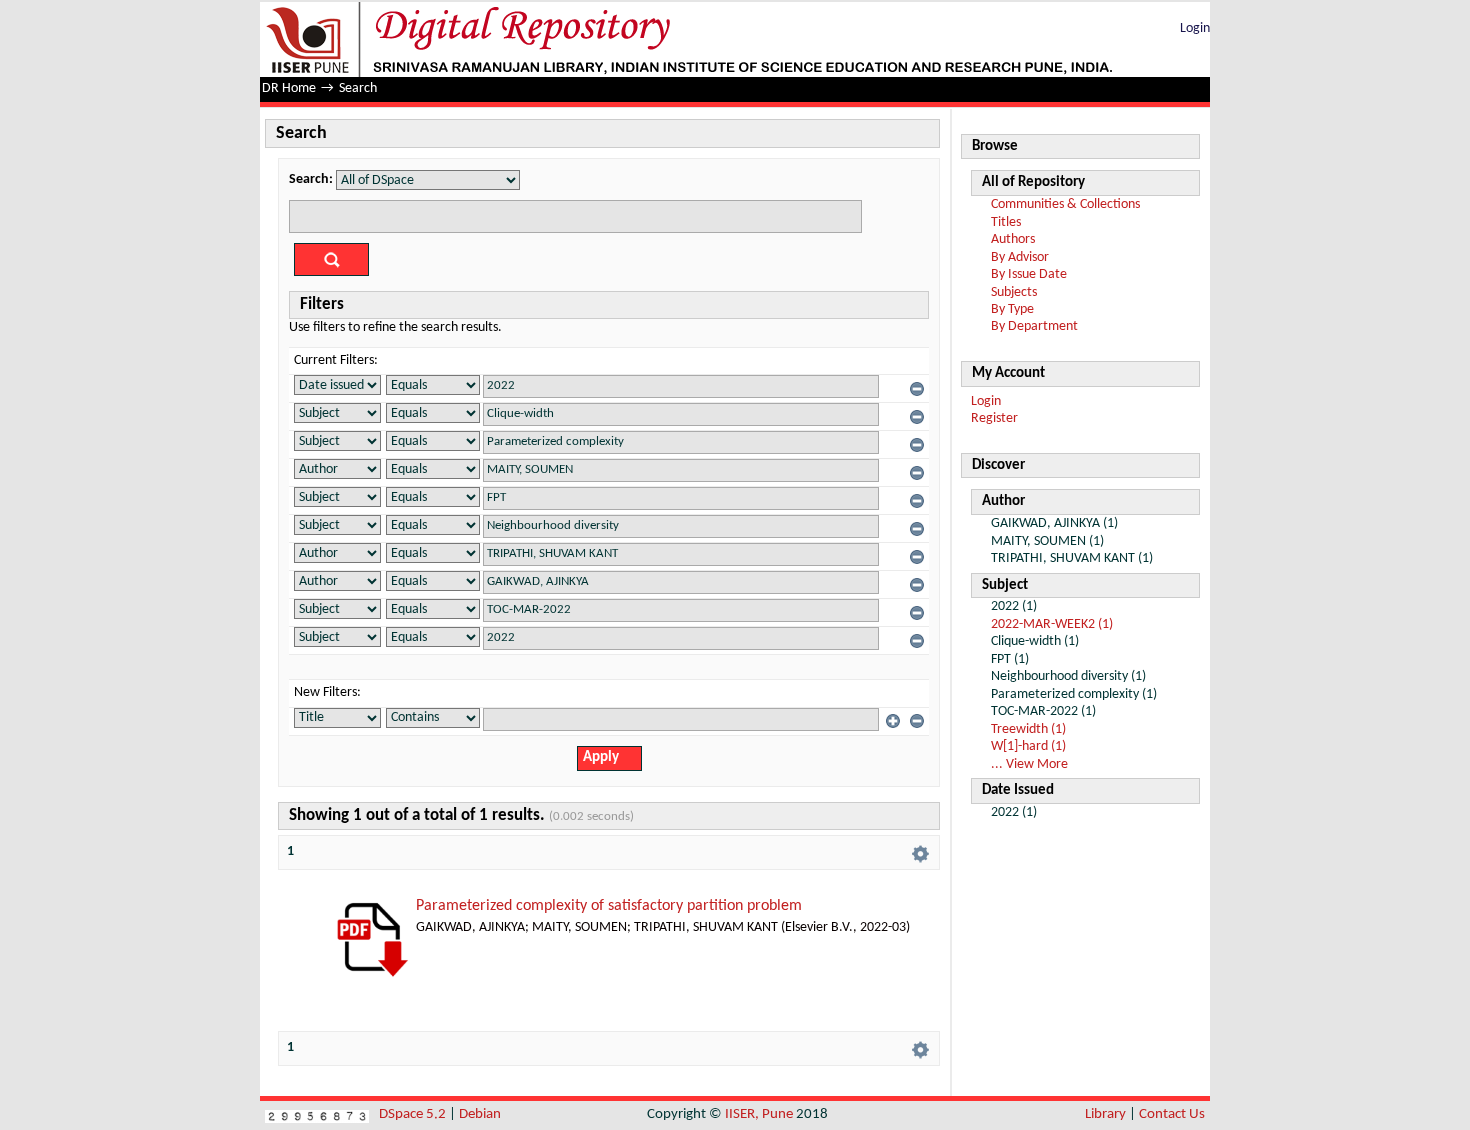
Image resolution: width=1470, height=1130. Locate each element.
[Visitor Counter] (317, 1114)
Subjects (1014, 292)
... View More (1029, 764)
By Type (1012, 309)
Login (1195, 28)
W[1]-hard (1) (1028, 746)
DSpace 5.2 (414, 1114)
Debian (480, 1114)
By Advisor (1020, 257)
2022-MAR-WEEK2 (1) (1052, 624)
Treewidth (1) (1028, 729)
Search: (311, 179)
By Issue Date (1029, 274)
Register (994, 418)
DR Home (289, 88)
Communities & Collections (1065, 204)
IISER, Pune (759, 1114)
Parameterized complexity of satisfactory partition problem (609, 906)
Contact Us (1172, 1114)
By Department (1034, 326)
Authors (1013, 239)
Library (1105, 1114)
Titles (1006, 222)
